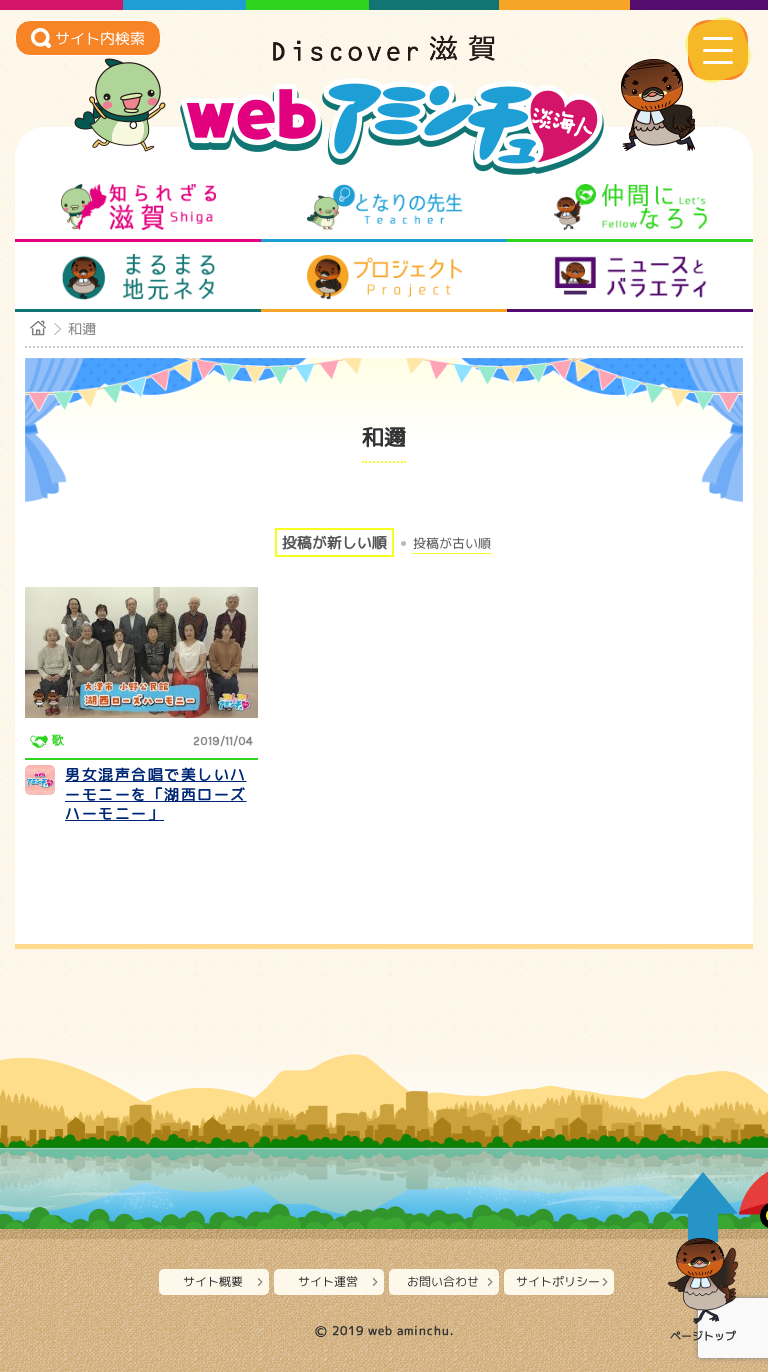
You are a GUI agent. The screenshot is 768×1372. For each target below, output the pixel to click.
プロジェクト (384, 277)
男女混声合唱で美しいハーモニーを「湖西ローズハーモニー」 (156, 794)
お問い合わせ (443, 1281)
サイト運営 (328, 1281)
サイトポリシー (558, 1281)
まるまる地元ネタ (138, 277)
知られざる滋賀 (138, 207)
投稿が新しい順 (334, 542)
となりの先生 (384, 207)
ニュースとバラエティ (630, 277)
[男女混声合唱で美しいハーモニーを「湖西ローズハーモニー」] (141, 652)
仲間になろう (630, 207)
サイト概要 (213, 1281)
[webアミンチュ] (383, 55)
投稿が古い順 (452, 543)
